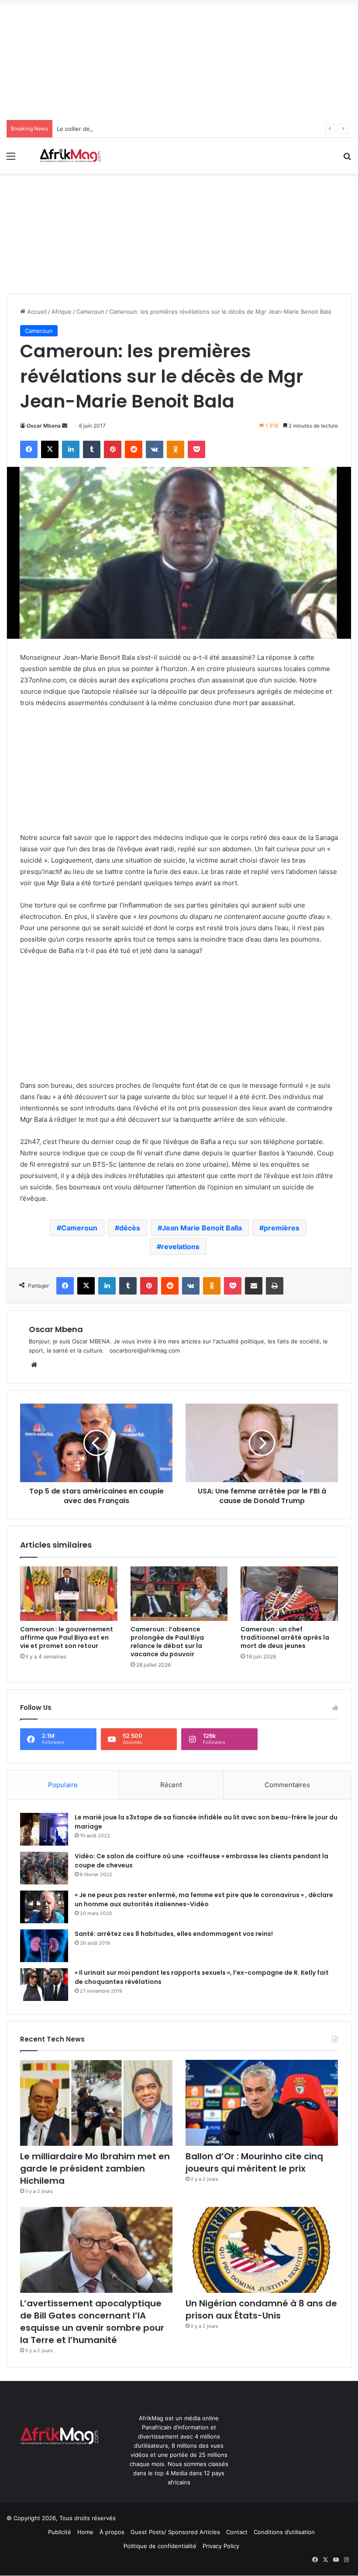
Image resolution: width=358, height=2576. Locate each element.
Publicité (60, 2532)
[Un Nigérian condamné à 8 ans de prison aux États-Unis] (262, 2250)
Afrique (62, 312)
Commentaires (287, 1785)
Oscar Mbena (44, 426)
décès (130, 1228)
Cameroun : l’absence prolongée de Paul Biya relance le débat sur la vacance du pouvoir (167, 1642)
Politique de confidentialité (160, 2546)
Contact (237, 2532)
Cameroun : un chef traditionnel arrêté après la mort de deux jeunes (285, 1637)
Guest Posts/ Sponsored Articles (175, 2532)
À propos (112, 2532)
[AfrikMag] (70, 156)
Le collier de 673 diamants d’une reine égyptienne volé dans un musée (153, 129)
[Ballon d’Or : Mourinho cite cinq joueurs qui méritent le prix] (262, 2103)
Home (85, 2532)
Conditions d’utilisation (284, 2532)
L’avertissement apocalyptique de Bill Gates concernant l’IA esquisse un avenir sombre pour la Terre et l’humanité (92, 2322)
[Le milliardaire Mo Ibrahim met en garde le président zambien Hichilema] (96, 2103)
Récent (171, 1785)
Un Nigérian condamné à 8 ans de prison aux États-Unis (261, 2309)
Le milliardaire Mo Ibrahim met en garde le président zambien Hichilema (95, 2168)
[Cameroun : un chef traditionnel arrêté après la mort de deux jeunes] (289, 1594)
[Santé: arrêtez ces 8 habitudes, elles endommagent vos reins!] (44, 1946)
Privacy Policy (221, 2546)
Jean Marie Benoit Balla (202, 1228)
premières (282, 1228)
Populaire (63, 1785)
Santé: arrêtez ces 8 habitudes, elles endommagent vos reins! (174, 1934)
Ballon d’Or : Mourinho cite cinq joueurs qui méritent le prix (254, 2162)
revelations (180, 1247)
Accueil (36, 312)
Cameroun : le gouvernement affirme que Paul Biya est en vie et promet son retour (67, 1637)
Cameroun (90, 312)
